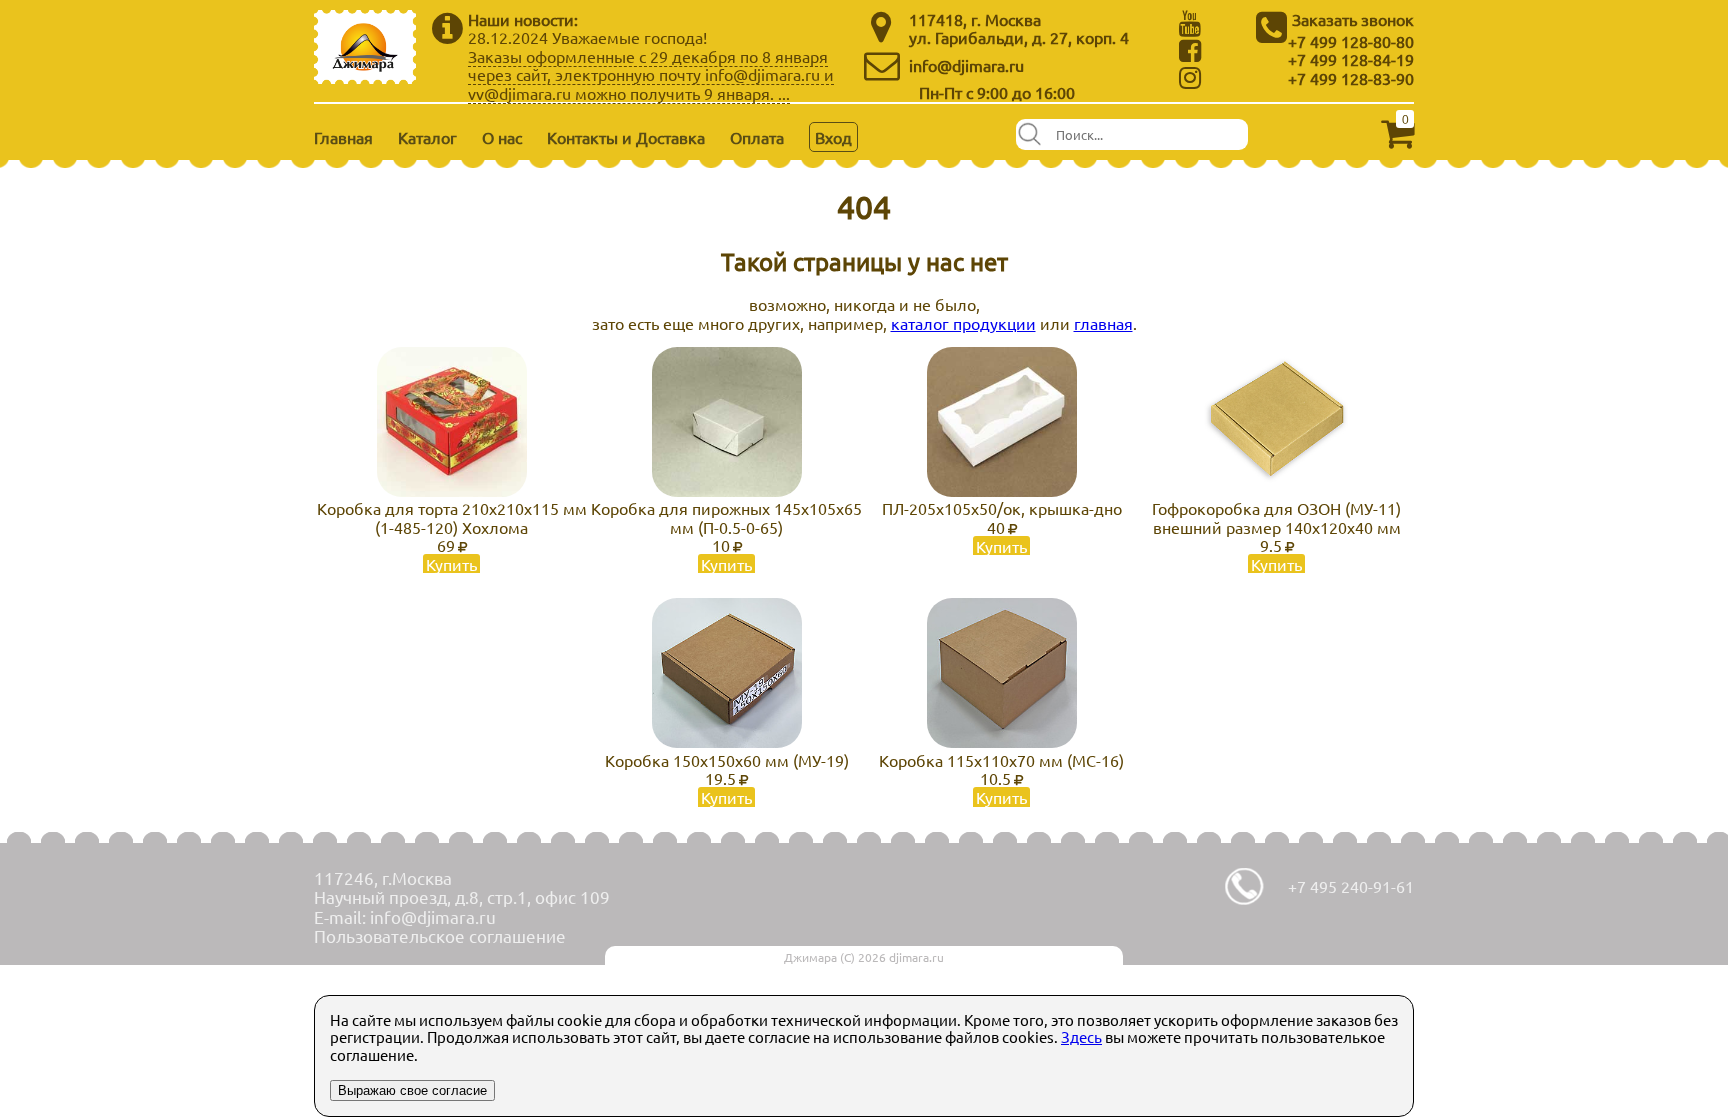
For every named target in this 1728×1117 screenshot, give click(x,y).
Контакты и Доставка (626, 137)
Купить (451, 564)
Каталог (427, 137)
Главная (343, 137)
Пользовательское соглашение (440, 935)
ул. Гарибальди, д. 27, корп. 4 (1019, 37)
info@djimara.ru (966, 65)
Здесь (1081, 1036)
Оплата (757, 137)
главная (1103, 323)
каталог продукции (963, 323)
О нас (502, 137)
